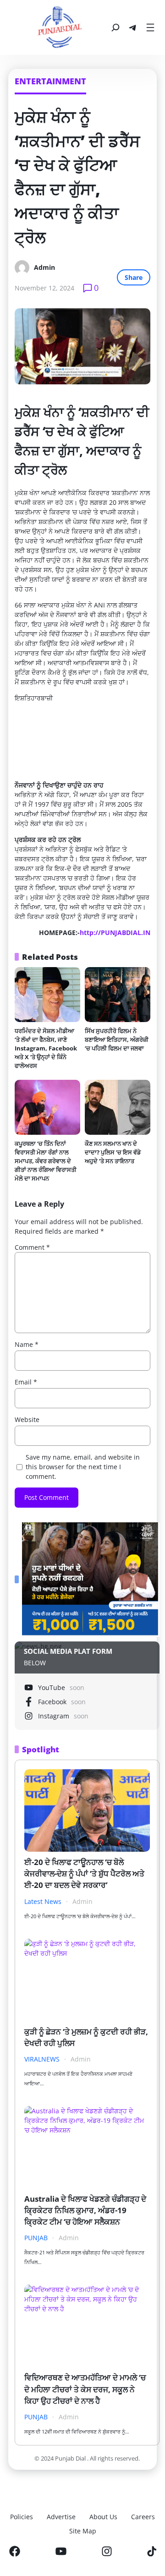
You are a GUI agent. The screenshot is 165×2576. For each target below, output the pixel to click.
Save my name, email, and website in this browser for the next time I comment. (83, 1467)
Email (26, 1382)
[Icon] (15, 2551)
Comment (32, 1247)
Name (27, 1344)
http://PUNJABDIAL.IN (115, 933)
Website (27, 1419)
